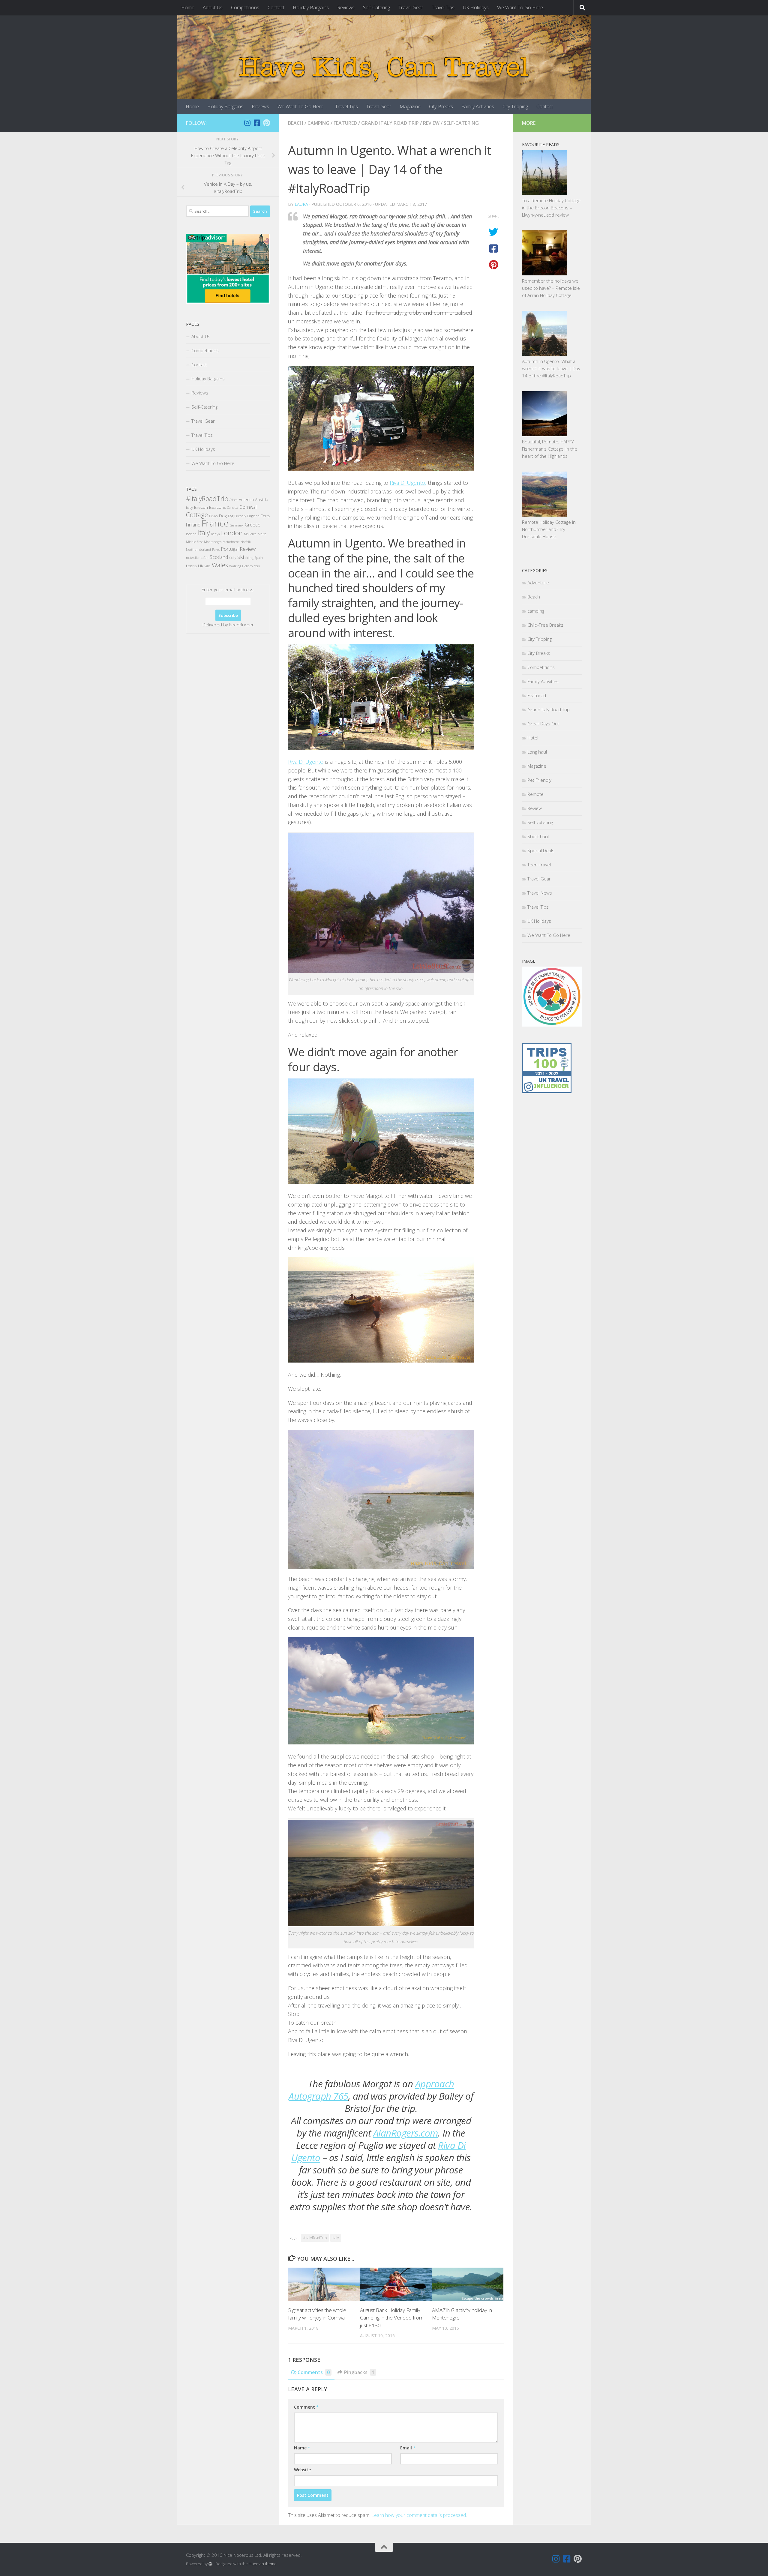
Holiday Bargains (311, 7)
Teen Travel (539, 865)
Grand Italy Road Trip (390, 123)
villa (208, 566)
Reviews (346, 7)
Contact (276, 7)
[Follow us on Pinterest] (266, 123)
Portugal (230, 549)
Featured (345, 123)
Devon (213, 516)
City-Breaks (441, 106)
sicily (233, 558)
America (246, 499)
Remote (535, 794)
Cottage (197, 515)
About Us (213, 7)
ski (241, 557)
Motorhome (231, 542)
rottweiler (193, 558)
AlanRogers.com (406, 2133)
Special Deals (541, 850)
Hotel (533, 738)
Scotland (219, 557)
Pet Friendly (539, 780)
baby (189, 508)
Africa (234, 500)
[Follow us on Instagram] (247, 123)
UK (201, 566)
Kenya (216, 534)
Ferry (265, 516)
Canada (233, 508)
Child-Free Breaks (545, 625)
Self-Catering (376, 7)
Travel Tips (443, 7)
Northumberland (198, 550)
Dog (223, 516)
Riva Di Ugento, (408, 483)
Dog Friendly (237, 516)
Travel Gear (411, 7)
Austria (262, 499)
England (253, 516)
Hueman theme (263, 2564)
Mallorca (250, 534)
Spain (259, 558)
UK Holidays (476, 7)
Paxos (216, 550)
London (232, 533)
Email (408, 2448)
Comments (314, 2372)
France (215, 523)
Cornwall (248, 507)
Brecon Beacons (210, 507)
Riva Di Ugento (306, 762)
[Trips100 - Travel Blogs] (547, 1075)
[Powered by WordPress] (210, 2564)
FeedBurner (241, 625)
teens (191, 566)
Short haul (538, 836)
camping (318, 123)
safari (205, 558)
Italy (336, 2238)
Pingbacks (359, 2372)
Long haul (537, 752)
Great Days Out (543, 724)
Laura (301, 204)
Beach (296, 123)
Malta (262, 534)
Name (302, 2448)
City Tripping (515, 106)
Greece (253, 525)
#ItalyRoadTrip (315, 2238)
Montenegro (213, 542)
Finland (193, 525)
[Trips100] (547, 1091)
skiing (249, 558)
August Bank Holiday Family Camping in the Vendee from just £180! (392, 2317)
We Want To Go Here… (522, 7)
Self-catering (461, 123)
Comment (306, 2407)
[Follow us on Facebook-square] (257, 123)
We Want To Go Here (549, 935)
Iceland (191, 534)
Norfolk (246, 542)
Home (188, 7)
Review (431, 123)
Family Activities (478, 106)
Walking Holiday (241, 566)
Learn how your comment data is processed (419, 2515)
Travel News (540, 893)
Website (302, 2470)
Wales (220, 565)
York (257, 566)
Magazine (410, 106)
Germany (237, 525)
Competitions (245, 7)
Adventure (538, 583)
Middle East (194, 542)
